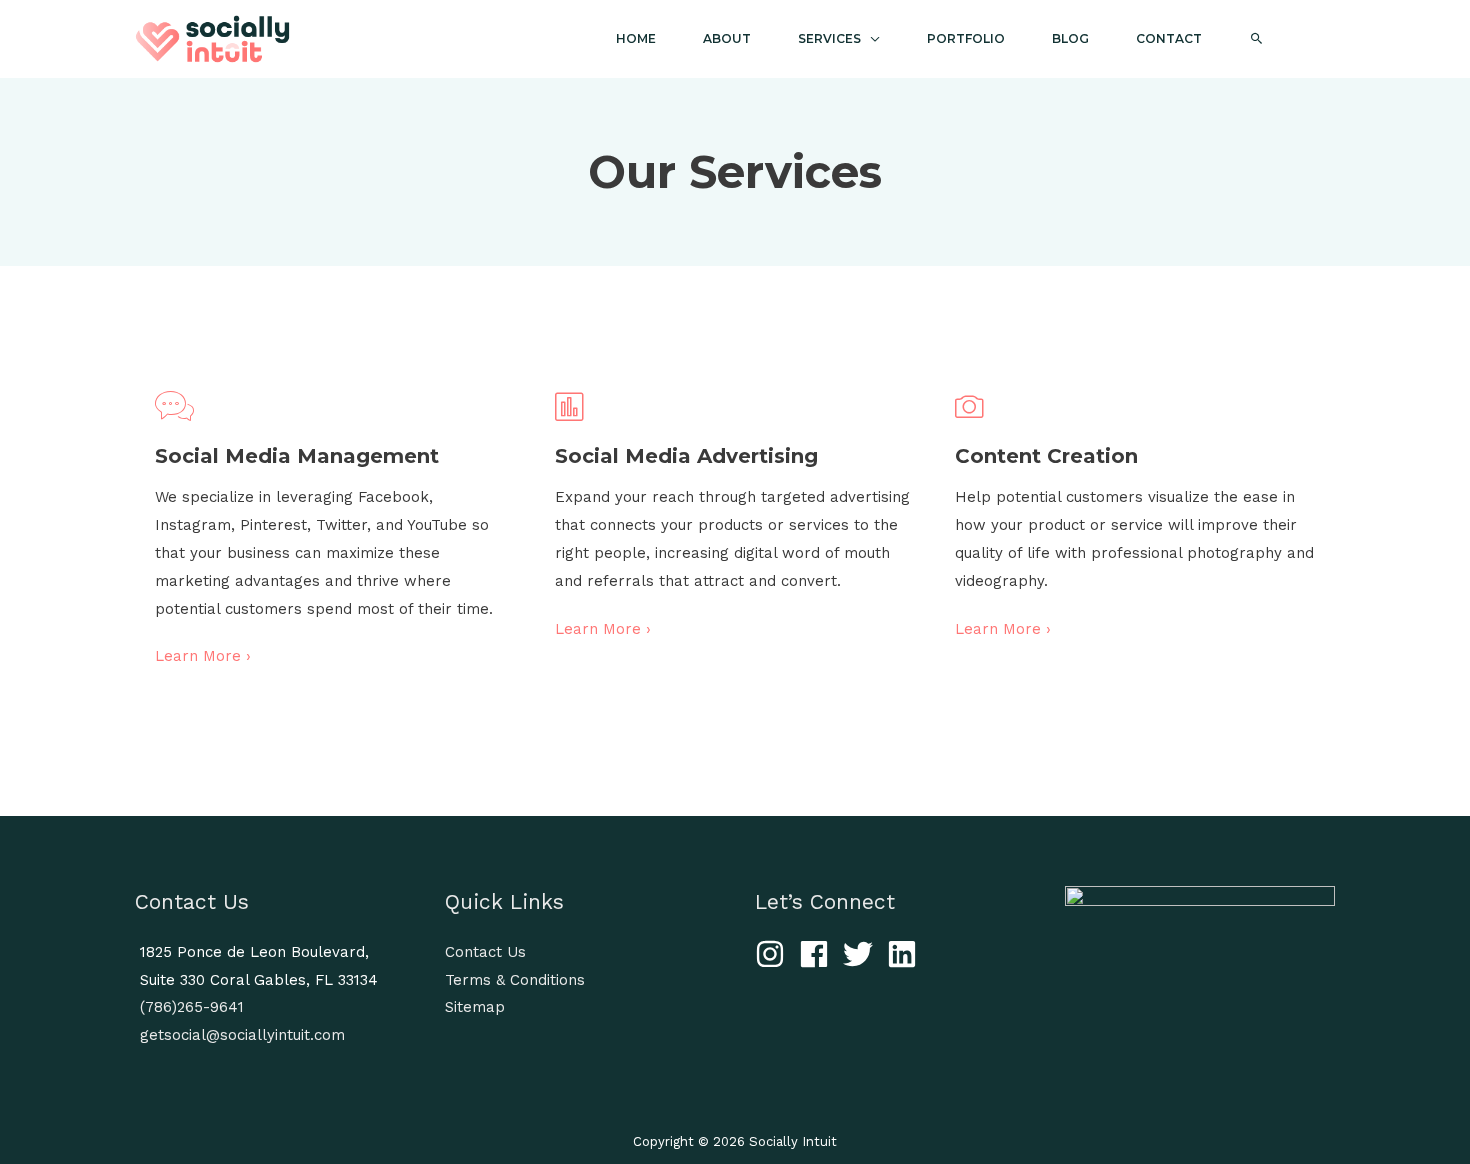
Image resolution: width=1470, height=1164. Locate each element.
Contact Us (485, 952)
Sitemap (475, 1007)
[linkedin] (906, 954)
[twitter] (862, 954)
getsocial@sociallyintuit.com (242, 1035)
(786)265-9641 (192, 1007)
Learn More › (203, 656)
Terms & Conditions (515, 980)
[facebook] (818, 954)
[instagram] (774, 954)
